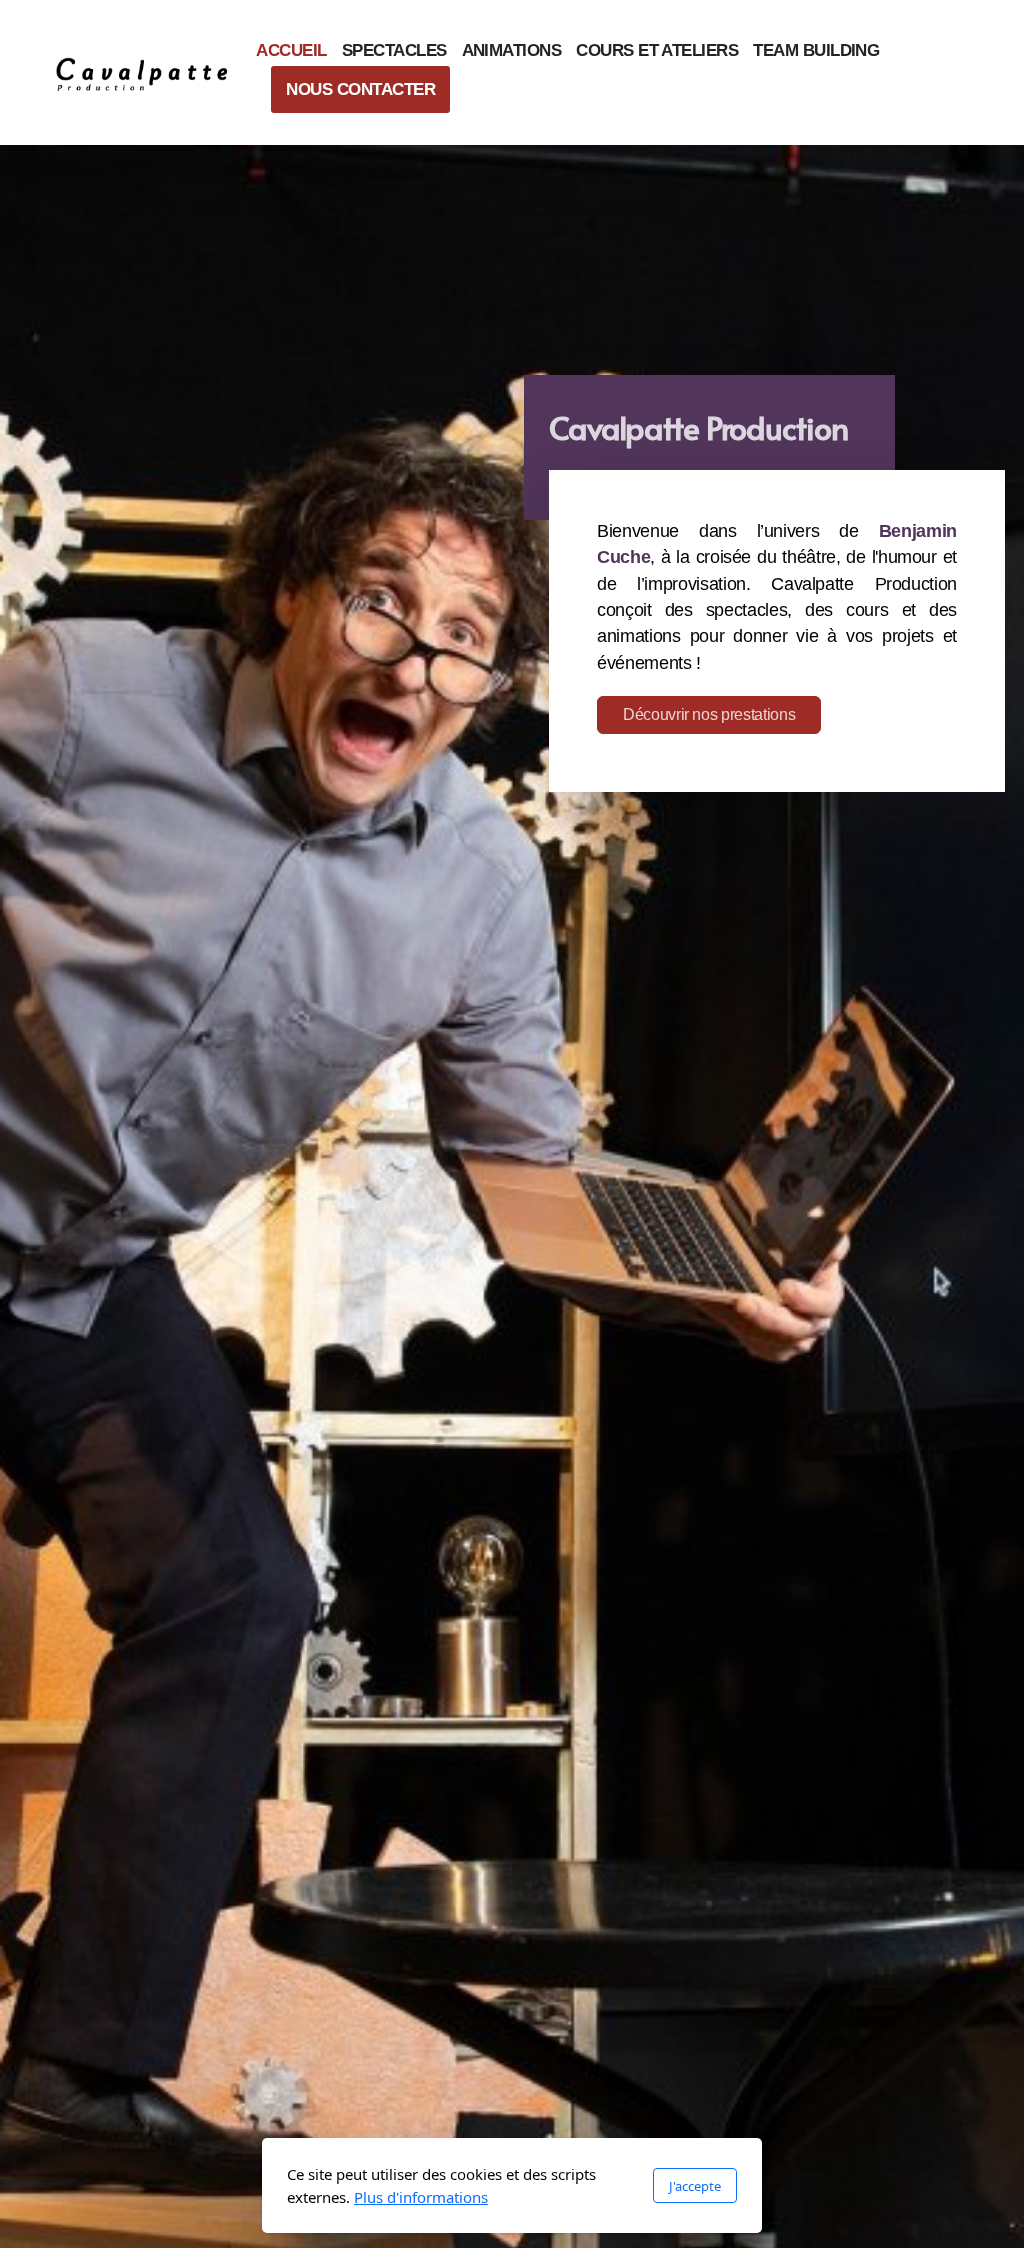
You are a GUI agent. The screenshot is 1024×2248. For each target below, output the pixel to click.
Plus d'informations (421, 2197)
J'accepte (695, 2186)
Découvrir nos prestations (709, 714)
